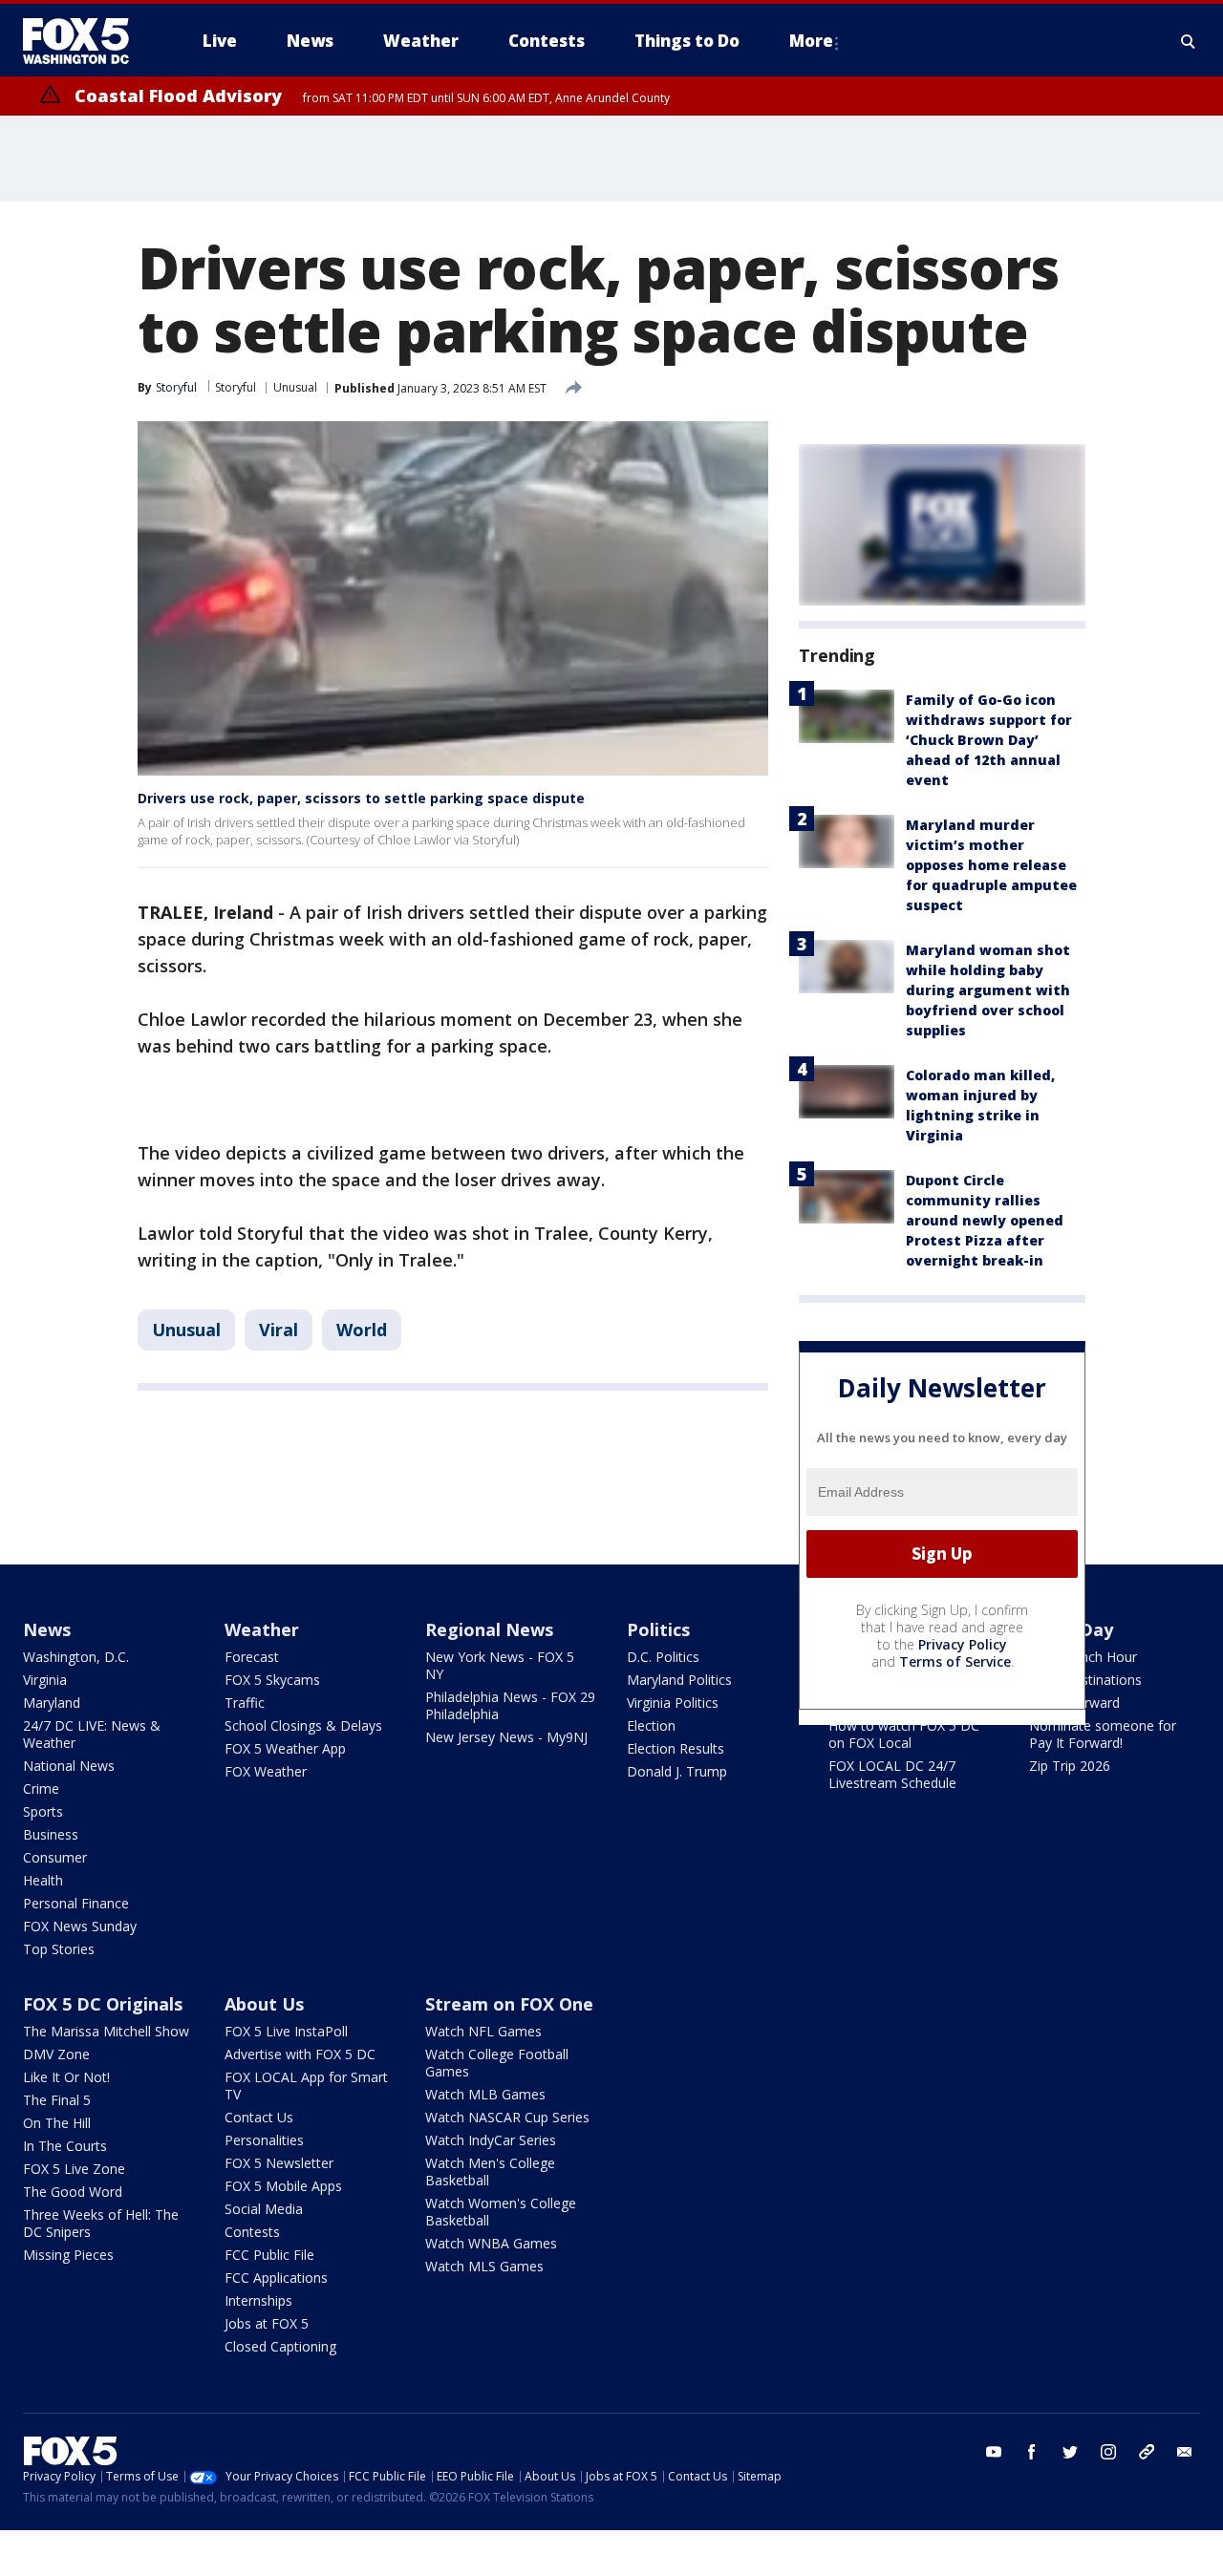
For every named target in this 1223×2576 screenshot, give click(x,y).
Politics (658, 1629)
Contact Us (259, 2117)
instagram (1108, 2452)
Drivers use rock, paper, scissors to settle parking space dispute (361, 798)
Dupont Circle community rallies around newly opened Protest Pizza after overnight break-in (985, 1220)
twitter (1070, 2452)
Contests (252, 2232)
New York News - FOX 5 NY (500, 1665)
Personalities (264, 2140)
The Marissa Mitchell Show (106, 2031)
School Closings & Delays (303, 1725)
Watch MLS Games (484, 2266)
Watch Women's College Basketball (501, 2212)
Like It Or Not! (66, 2077)
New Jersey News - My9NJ (506, 1737)
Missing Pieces (68, 2255)
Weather (262, 1629)
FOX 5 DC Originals (103, 2004)
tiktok (1147, 2452)
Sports (43, 1811)
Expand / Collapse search (1189, 41)
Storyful (236, 387)
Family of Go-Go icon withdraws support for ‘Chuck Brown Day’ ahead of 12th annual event (989, 740)
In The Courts (65, 2146)
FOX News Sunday (80, 1926)
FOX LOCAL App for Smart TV (306, 2086)
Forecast (252, 1657)
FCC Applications (276, 2278)
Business (51, 1834)
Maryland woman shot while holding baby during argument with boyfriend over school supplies (988, 990)
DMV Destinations (1085, 1680)
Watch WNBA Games (491, 2243)
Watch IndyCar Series (491, 2140)
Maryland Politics (679, 1680)
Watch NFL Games (483, 2031)
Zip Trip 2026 (1070, 1766)
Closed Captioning (280, 2346)
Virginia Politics (673, 1703)
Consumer (55, 1857)
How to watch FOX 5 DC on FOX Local (904, 1734)
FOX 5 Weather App (285, 1748)
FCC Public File (269, 2255)
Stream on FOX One (509, 2004)
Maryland (52, 1703)
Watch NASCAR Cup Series (507, 2117)
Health (43, 1880)
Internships (258, 2300)
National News (69, 1766)
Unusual (295, 387)
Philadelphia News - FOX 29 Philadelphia (510, 1705)
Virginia (45, 1680)
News (47, 1629)
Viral (279, 1330)
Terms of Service (955, 1661)
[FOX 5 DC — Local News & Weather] (86, 41)
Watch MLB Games (485, 2094)
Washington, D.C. (76, 1657)
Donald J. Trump (677, 1771)
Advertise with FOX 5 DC (300, 2054)
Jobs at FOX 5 (267, 2323)
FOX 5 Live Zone (74, 2169)
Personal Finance (76, 1903)
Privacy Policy (963, 1644)
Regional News (489, 1629)
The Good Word (73, 2192)
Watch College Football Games (497, 2063)
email (1185, 2452)
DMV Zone (56, 2054)
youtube (994, 2452)
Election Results (676, 1748)
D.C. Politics (663, 1657)
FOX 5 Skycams (272, 1680)
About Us (264, 2004)
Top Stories (59, 1949)
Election (651, 1725)
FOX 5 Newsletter (279, 2163)
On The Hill (57, 2123)
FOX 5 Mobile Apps (283, 2186)
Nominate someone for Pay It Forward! (1103, 1734)
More (811, 41)
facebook (1032, 2452)
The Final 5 (57, 2100)
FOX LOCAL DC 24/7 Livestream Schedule (892, 1774)
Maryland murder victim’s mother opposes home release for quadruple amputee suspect (991, 865)
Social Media (264, 2209)
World (362, 1330)
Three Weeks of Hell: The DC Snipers (101, 2223)
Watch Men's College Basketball (490, 2172)
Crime (41, 1788)
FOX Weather (266, 1771)
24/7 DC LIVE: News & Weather (92, 1734)
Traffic (245, 1703)
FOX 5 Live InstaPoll (286, 2031)
